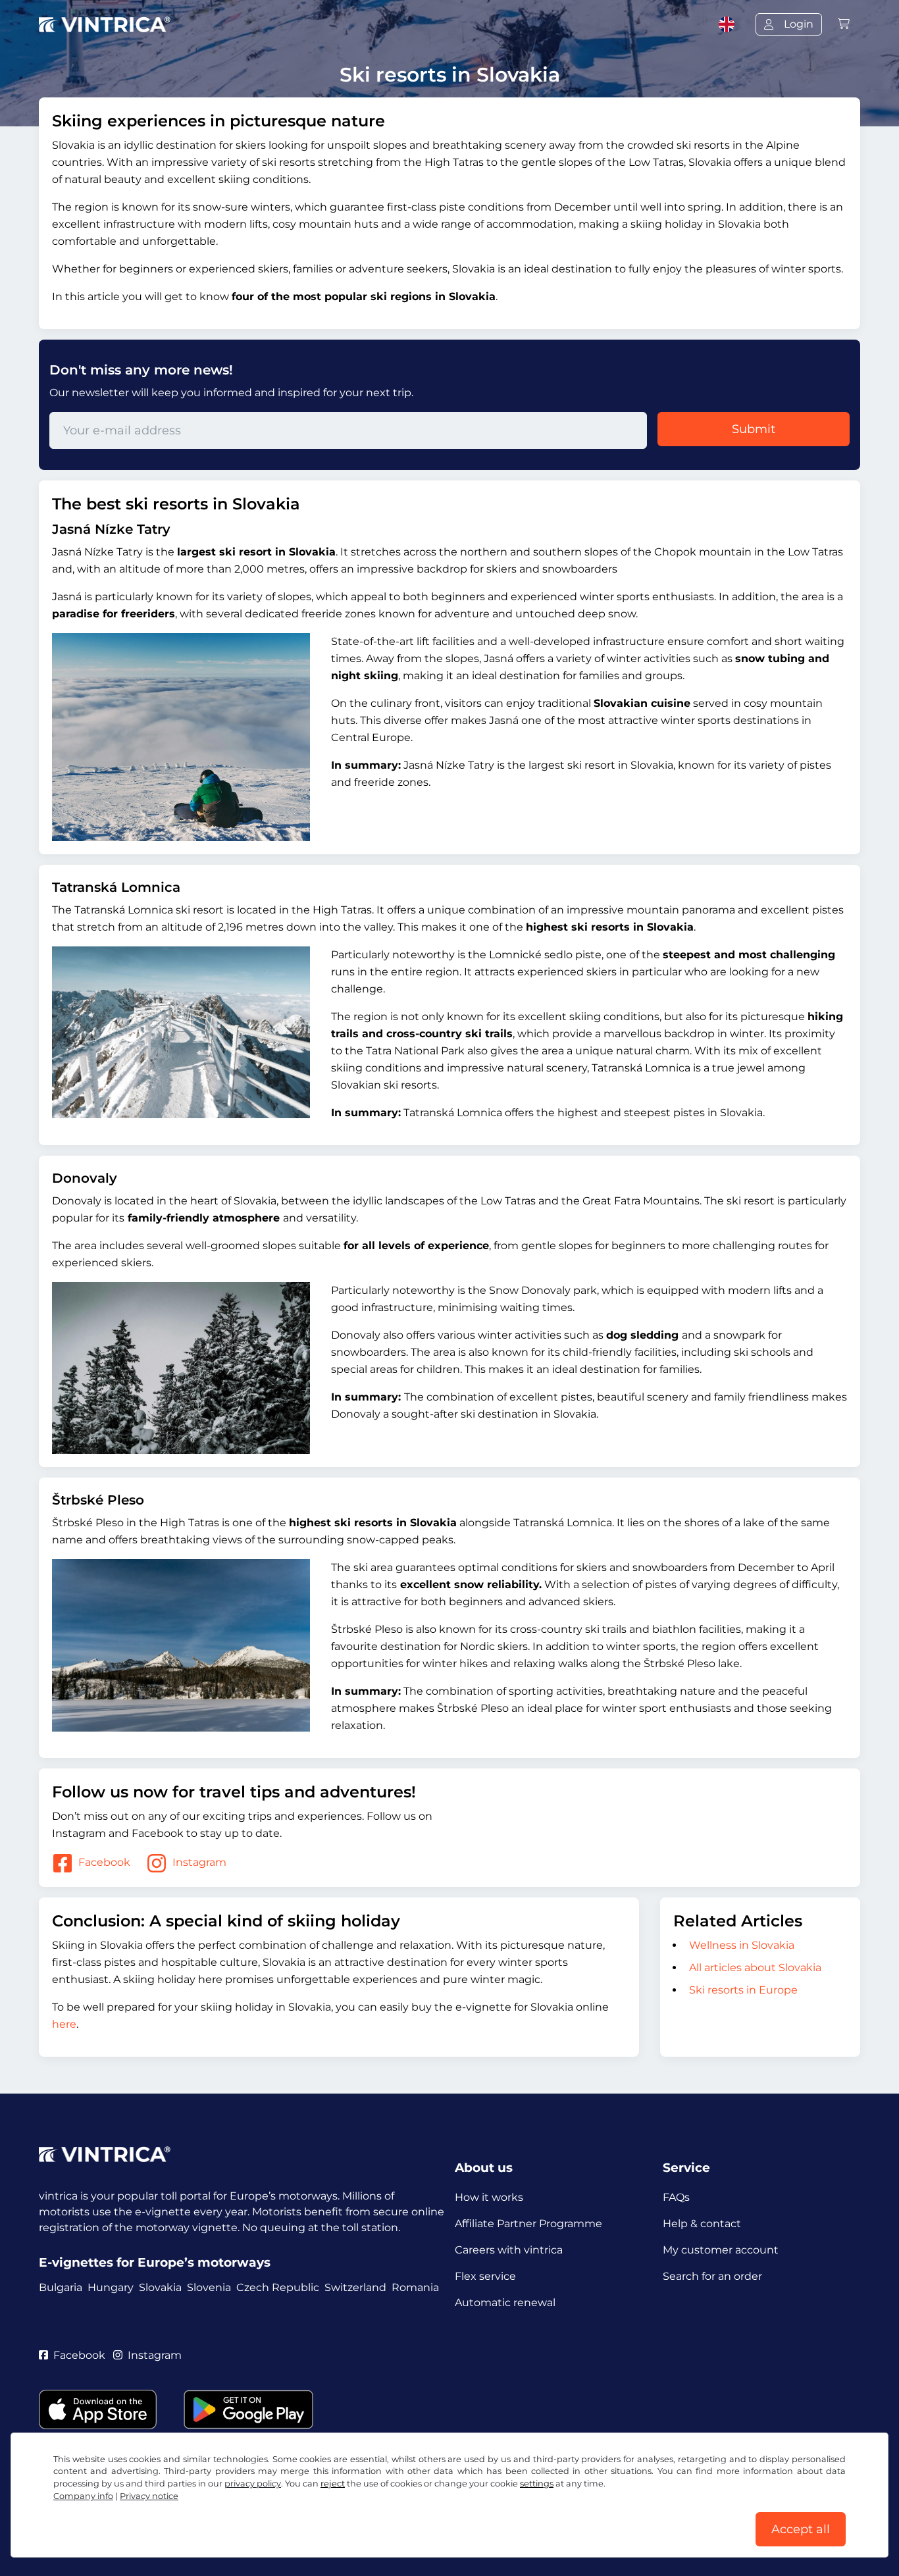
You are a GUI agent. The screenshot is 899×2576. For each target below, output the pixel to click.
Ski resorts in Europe (743, 1990)
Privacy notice (149, 2496)
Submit (754, 429)
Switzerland (355, 2287)
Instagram (199, 1862)
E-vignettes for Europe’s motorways (155, 2262)
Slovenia (209, 2287)
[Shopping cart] (844, 24)
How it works (489, 2197)
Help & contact (702, 2224)
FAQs (676, 2197)
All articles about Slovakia (755, 1968)
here (64, 2024)
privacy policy (253, 2484)
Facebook (104, 1862)
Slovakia (160, 2287)
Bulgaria (61, 2287)
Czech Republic (278, 2287)
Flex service (485, 2276)
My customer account (721, 2250)
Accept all (801, 2529)
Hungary (111, 2287)
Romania (415, 2287)
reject (333, 2484)
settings (537, 2484)
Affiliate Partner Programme (528, 2224)
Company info (83, 2496)
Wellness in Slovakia (742, 1945)
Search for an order (712, 2276)
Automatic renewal (505, 2303)
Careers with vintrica (509, 2250)
